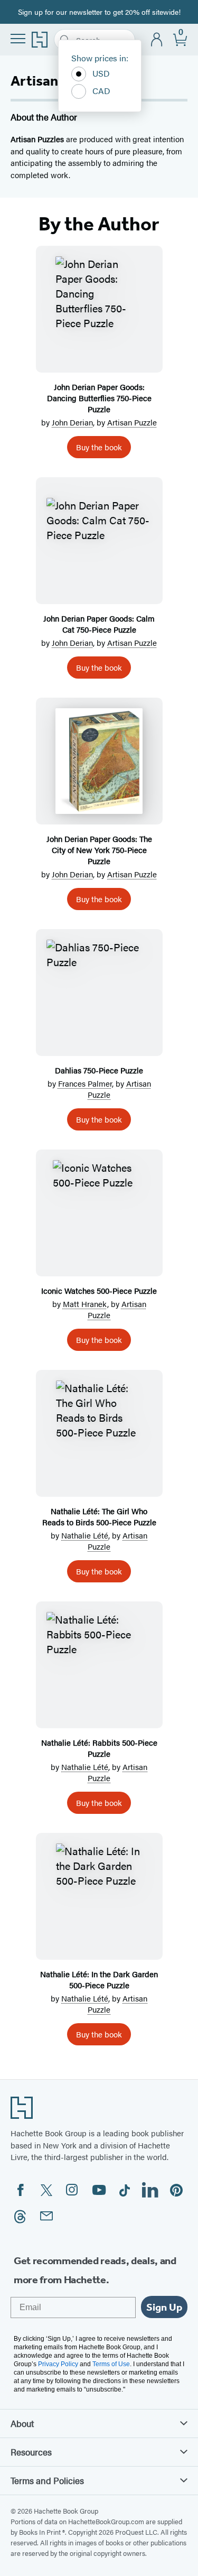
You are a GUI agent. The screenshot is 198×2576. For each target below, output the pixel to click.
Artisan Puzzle (132, 422)
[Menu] (18, 39)
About (22, 2423)
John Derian (72, 422)
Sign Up (164, 2307)
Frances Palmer (85, 1083)
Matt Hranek (85, 1304)
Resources (31, 2452)
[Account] (157, 40)
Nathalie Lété (85, 1535)
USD (101, 73)
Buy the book (99, 447)
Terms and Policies (47, 2480)
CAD (101, 91)
